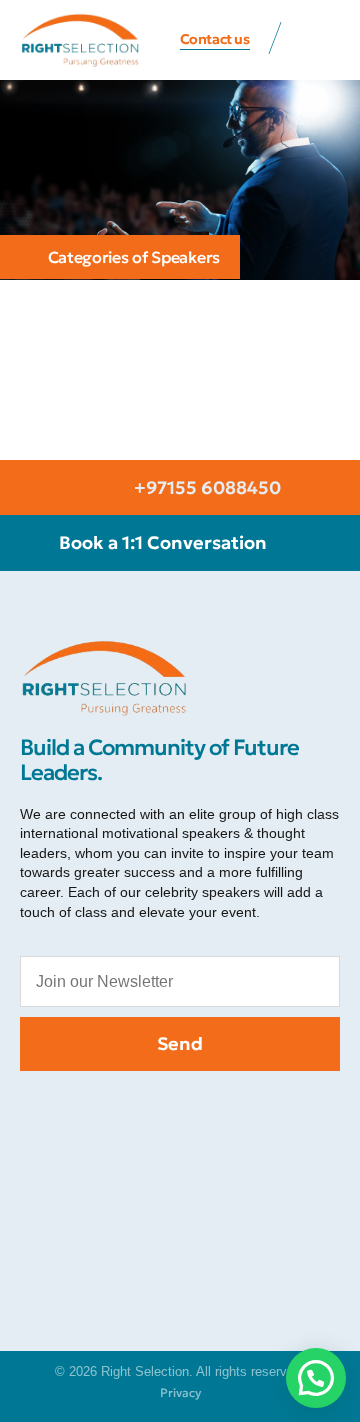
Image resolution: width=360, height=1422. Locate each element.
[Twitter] (180, 1111)
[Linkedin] (270, 1111)
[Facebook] (90, 1111)
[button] (320, 41)
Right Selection (86, 606)
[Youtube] (225, 1111)
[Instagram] (135, 1111)
